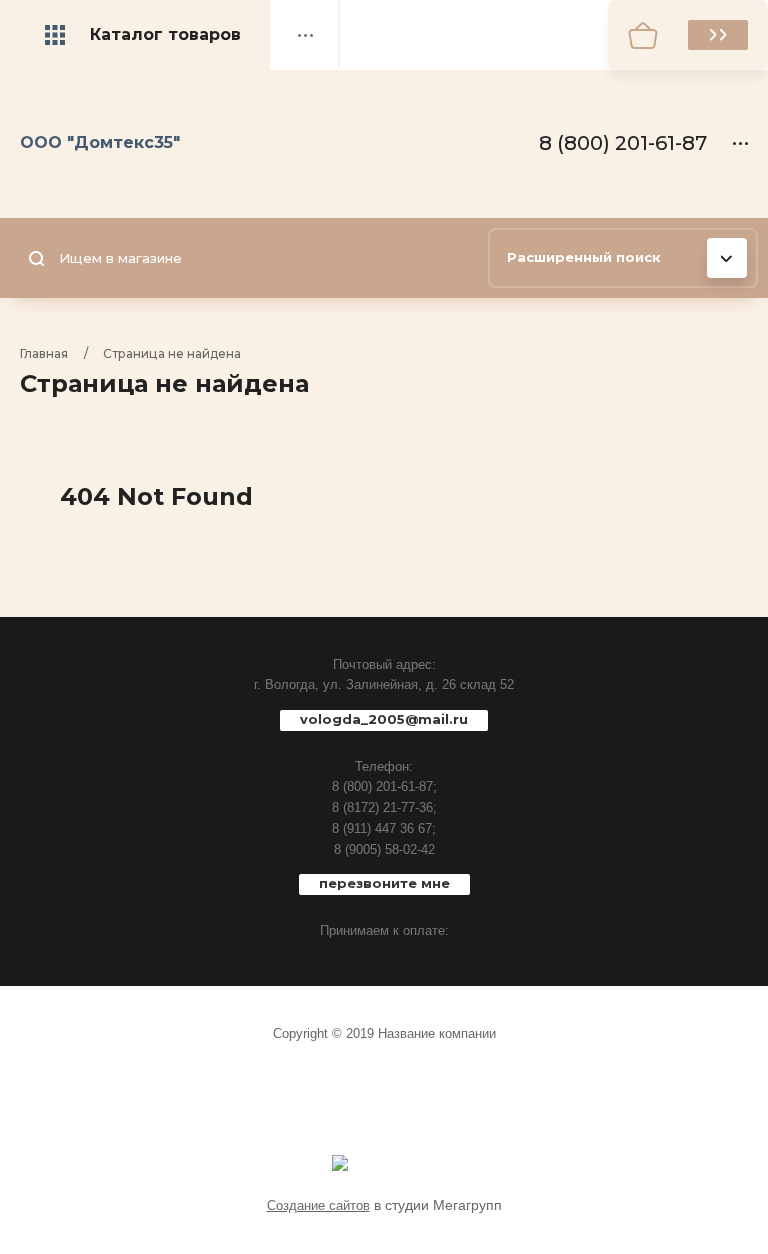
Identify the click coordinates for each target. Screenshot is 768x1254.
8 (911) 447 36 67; (384, 828)
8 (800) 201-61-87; (384, 786)
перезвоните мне (384, 883)
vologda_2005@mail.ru (384, 719)
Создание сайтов (318, 1205)
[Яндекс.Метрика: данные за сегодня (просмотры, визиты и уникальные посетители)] (340, 1163)
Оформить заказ (718, 35)
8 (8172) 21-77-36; (384, 807)
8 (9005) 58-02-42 (384, 849)
